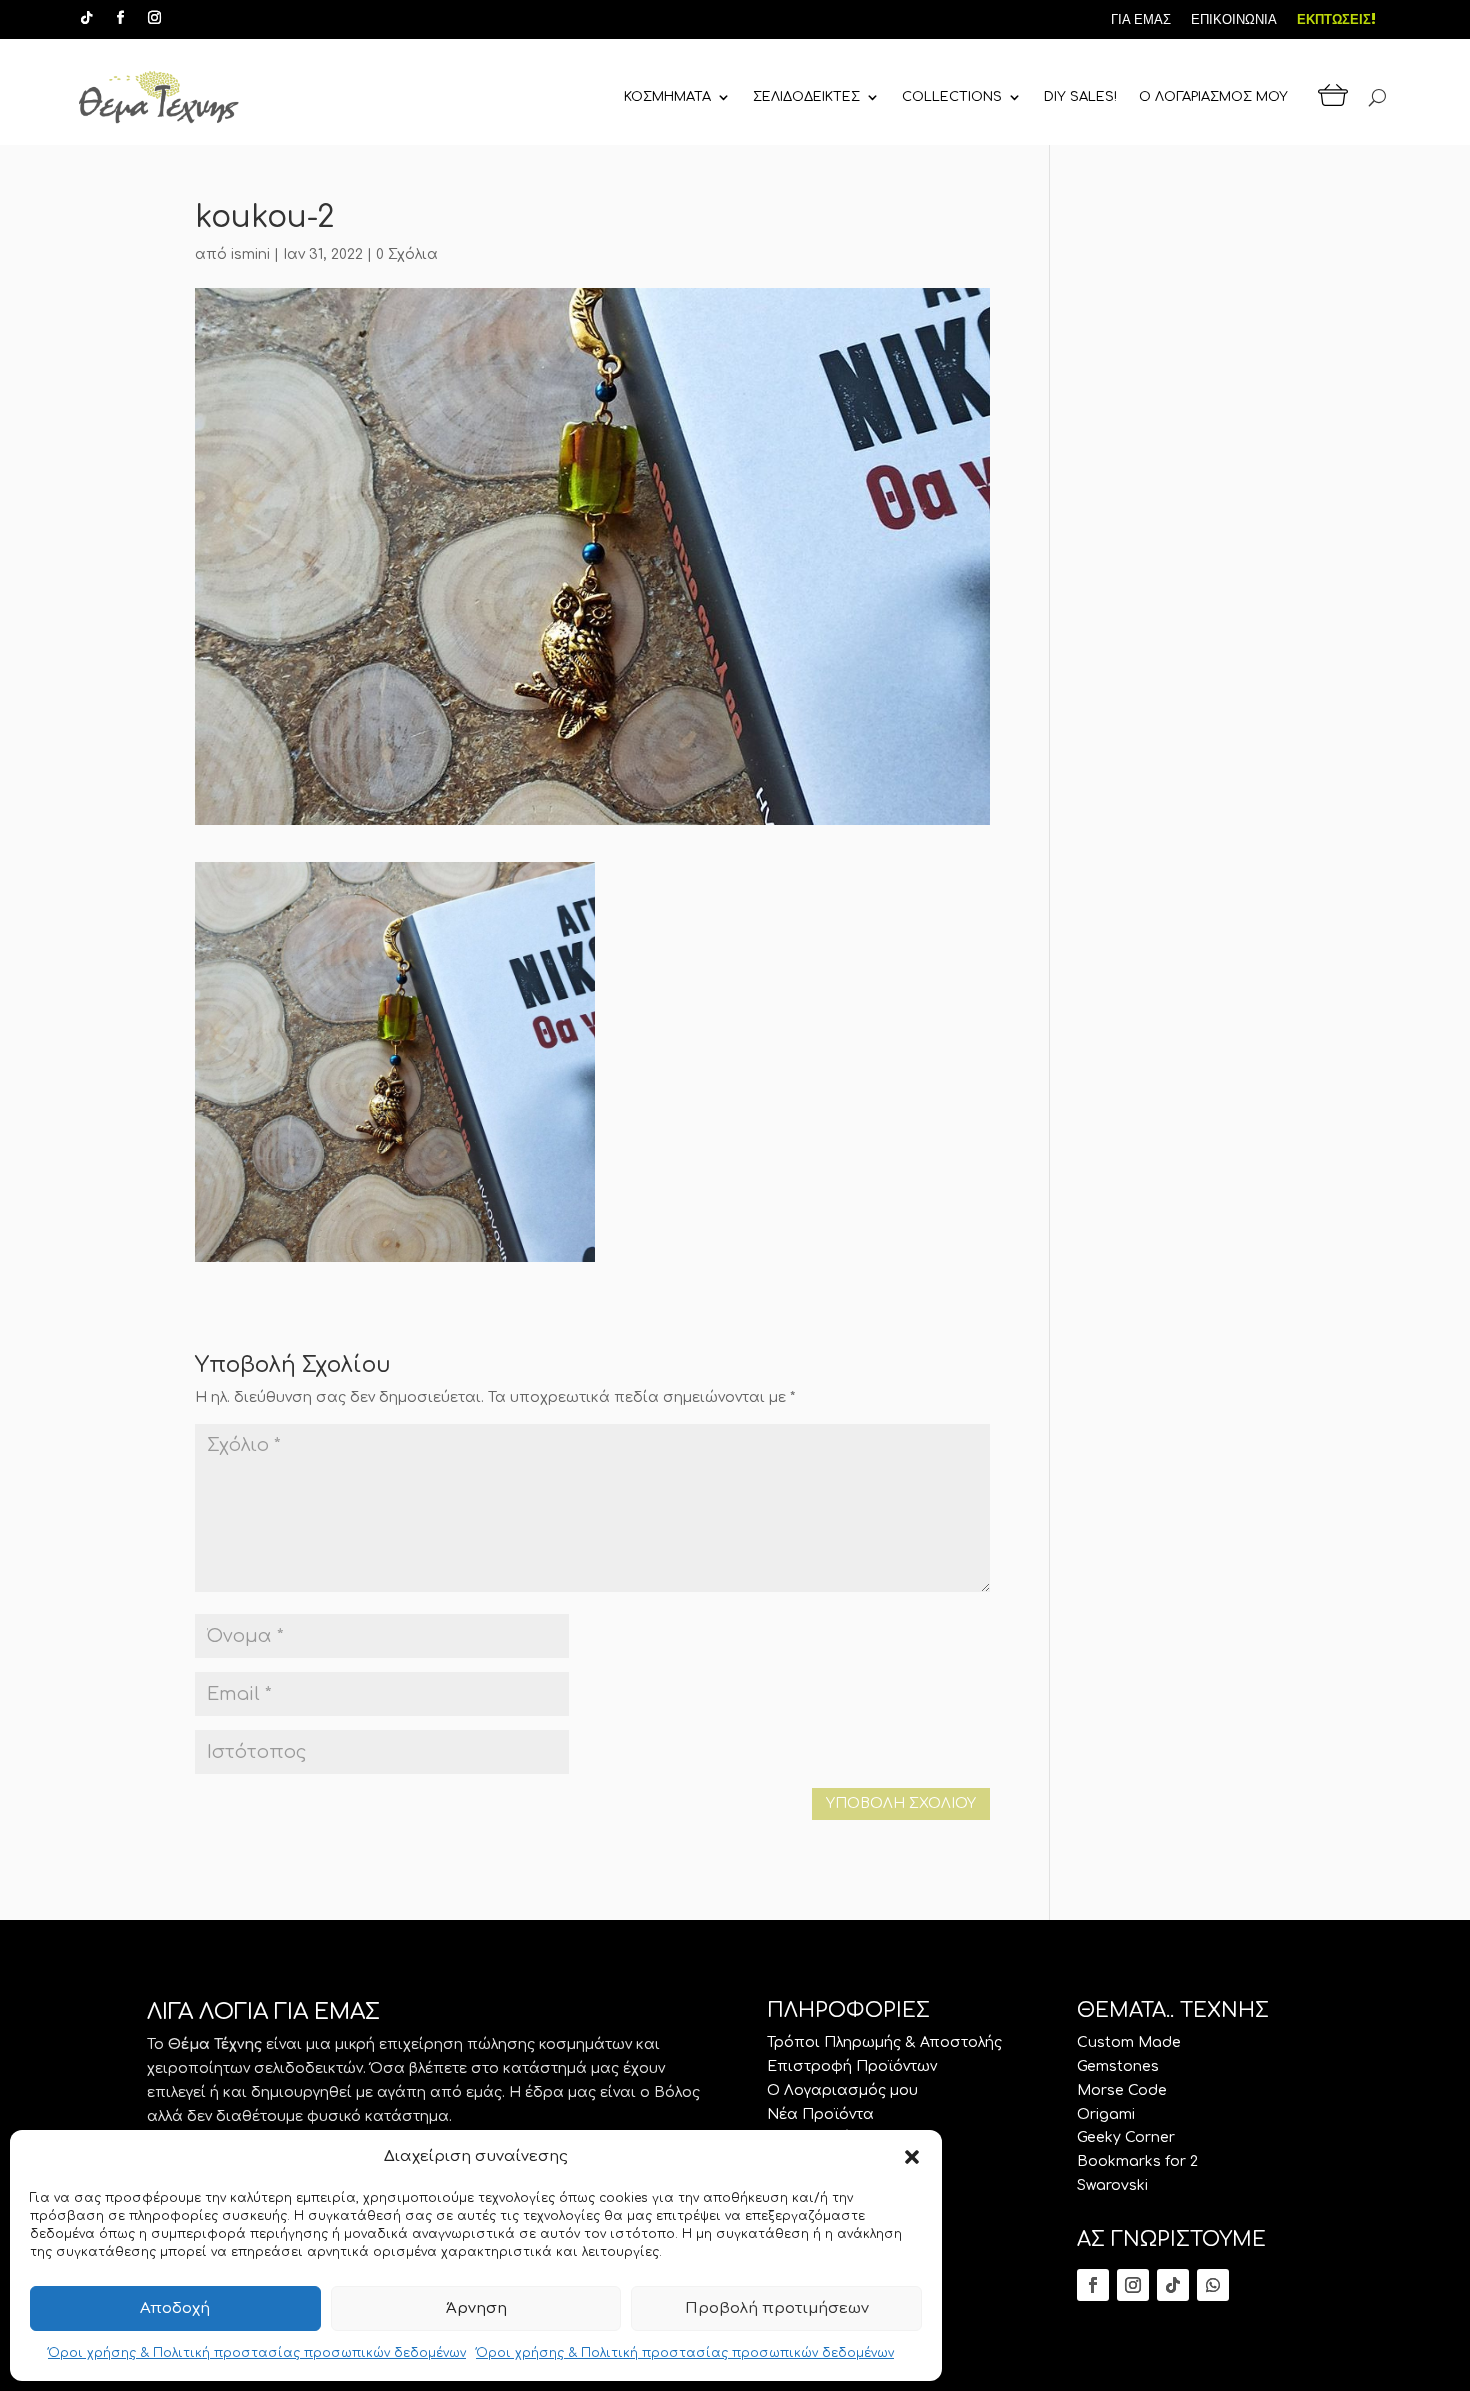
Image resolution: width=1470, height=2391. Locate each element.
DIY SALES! (1080, 97)
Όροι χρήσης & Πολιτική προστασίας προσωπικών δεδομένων (257, 2353)
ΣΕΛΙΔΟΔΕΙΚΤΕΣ (806, 97)
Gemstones (1118, 2066)
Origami (1106, 2114)
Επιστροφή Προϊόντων (852, 2066)
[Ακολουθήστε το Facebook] (121, 18)
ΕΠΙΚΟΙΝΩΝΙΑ (1234, 19)
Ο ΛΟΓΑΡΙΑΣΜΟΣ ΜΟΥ (1213, 97)
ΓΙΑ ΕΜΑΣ (1141, 19)
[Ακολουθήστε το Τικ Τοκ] (87, 18)
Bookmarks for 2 (1137, 2161)
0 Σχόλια (407, 254)
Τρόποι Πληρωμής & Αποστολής (884, 2042)
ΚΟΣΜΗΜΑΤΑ (667, 97)
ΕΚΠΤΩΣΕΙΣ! (1336, 19)
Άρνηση (476, 2308)
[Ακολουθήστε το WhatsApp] (1213, 2285)
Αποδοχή (175, 2308)
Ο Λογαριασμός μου (842, 2090)
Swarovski (1112, 2185)
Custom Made (1129, 2042)
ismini (250, 254)
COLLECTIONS (952, 97)
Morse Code (1122, 2090)
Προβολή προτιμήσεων (777, 2308)
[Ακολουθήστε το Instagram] (155, 18)
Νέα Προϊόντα (820, 2114)
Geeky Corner (1126, 2137)
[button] (912, 2157)
